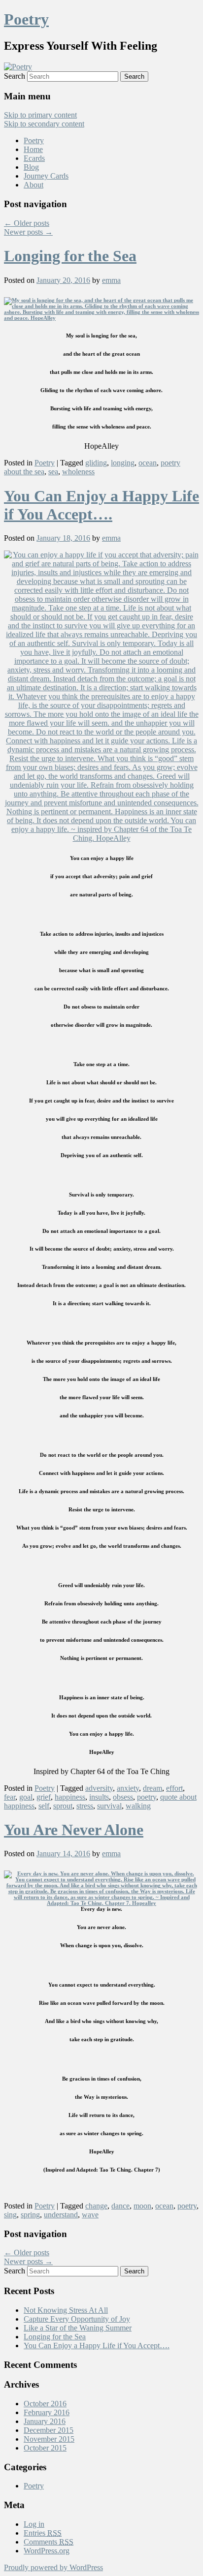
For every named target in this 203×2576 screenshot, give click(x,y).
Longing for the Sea (70, 256)
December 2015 (49, 2430)
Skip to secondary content (44, 124)
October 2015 (45, 2448)
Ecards (34, 158)
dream (152, 1788)
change (96, 2206)
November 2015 (49, 2439)
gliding (96, 463)
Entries (43, 2533)
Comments (49, 2542)
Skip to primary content (40, 115)
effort (174, 1788)
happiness (70, 1797)
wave (90, 2215)
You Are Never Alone (74, 1830)
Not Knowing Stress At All (66, 2310)
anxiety (128, 1788)
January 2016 (45, 2421)
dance (120, 2206)
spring (30, 2215)
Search (15, 76)
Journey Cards (46, 176)
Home (33, 149)
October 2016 (45, 2404)
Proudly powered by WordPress (53, 2567)
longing (123, 463)
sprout (63, 1806)
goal (26, 1797)
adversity (99, 1788)
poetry (147, 1797)
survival (109, 1806)
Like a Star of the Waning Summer (78, 2328)
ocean (148, 463)
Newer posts (28, 232)
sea (53, 472)
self (44, 1806)
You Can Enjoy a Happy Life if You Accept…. (101, 505)
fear (10, 1797)
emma (111, 280)
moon (142, 2206)
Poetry (26, 19)
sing (10, 2215)
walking (138, 1806)
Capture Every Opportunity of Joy (77, 2319)
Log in (34, 2524)
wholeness (78, 472)
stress (85, 1806)
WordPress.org (47, 2551)
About (34, 185)
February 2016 (47, 2412)
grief (44, 1797)
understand (61, 2215)
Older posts (27, 223)
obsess (123, 1797)
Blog (31, 167)
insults (99, 1797)
